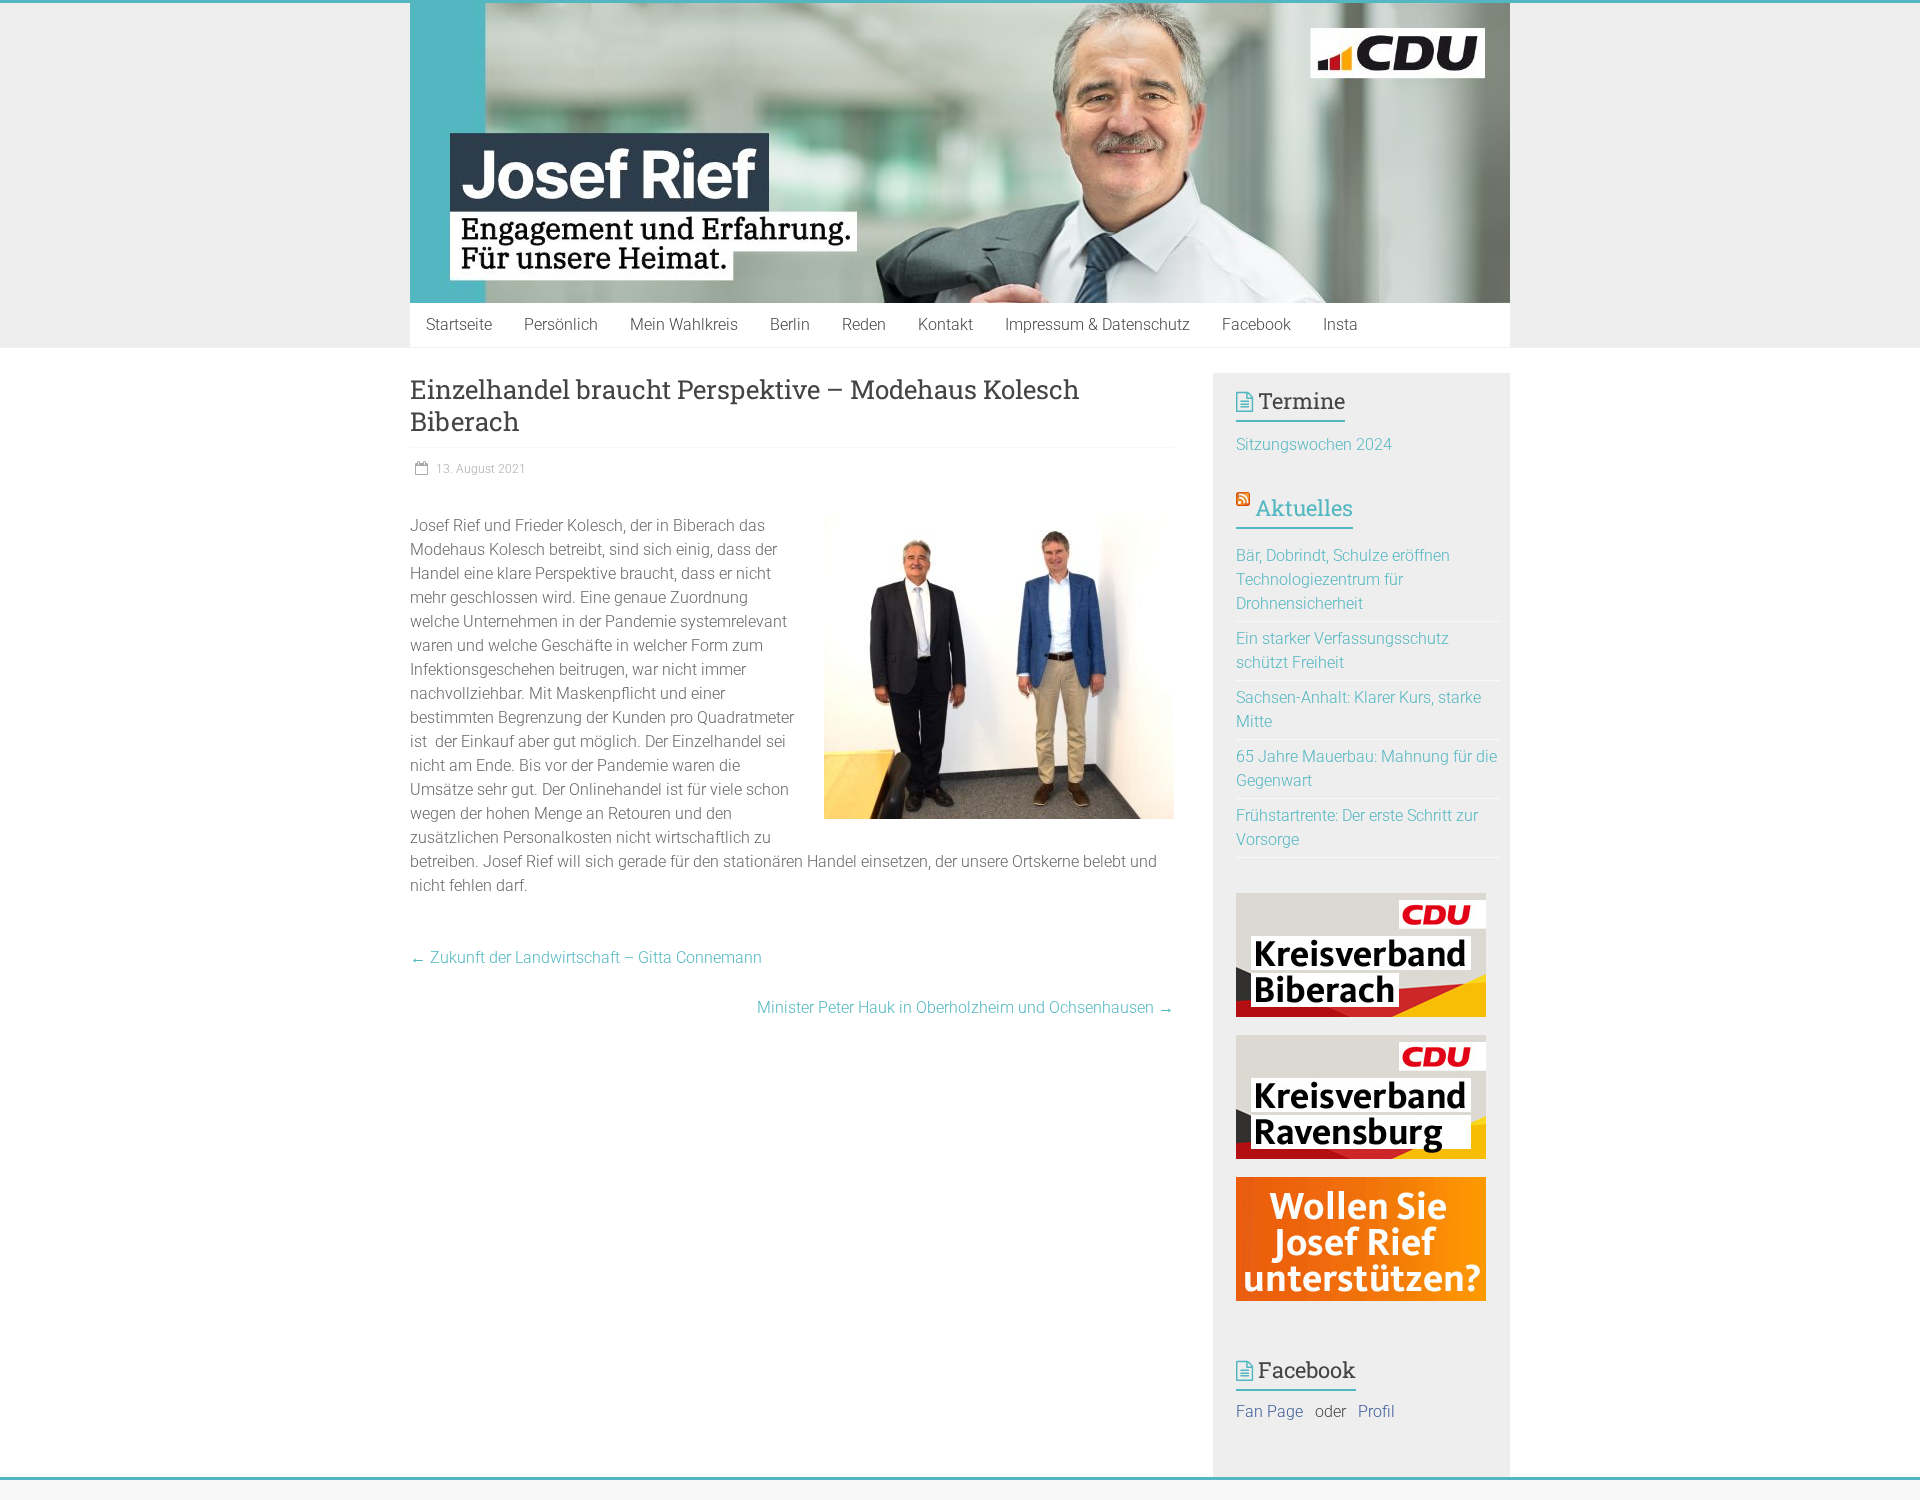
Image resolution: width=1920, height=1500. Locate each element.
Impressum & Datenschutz (1097, 324)
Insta (1340, 324)
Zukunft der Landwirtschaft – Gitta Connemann (586, 957)
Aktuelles (1304, 507)
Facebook (1256, 324)
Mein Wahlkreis (684, 324)
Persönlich (561, 324)
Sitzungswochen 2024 (1314, 444)
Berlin (790, 324)
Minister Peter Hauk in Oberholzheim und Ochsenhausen (965, 1007)
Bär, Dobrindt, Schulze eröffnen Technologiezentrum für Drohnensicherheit (1343, 579)
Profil (1376, 1411)
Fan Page (1269, 1411)
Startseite (459, 324)
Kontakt (945, 324)
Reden (864, 324)
